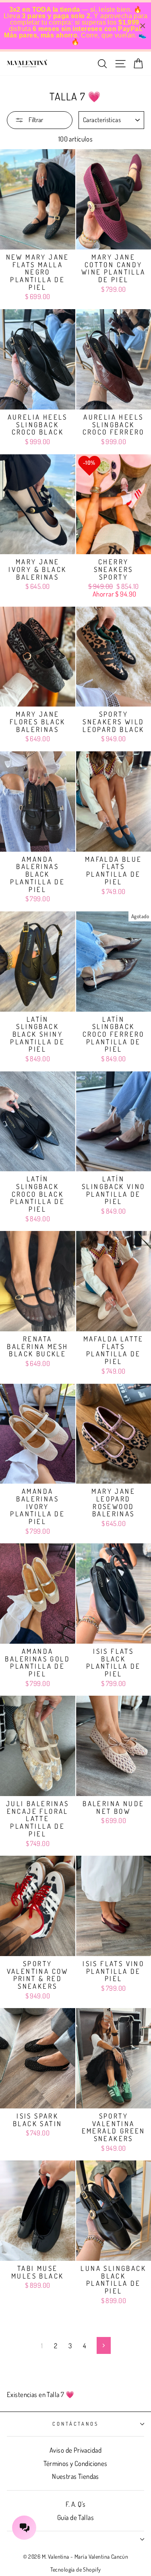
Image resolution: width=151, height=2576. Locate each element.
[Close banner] (143, 26)
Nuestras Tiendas (75, 2476)
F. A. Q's (76, 2504)
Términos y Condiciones (75, 2463)
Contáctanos (75, 2424)
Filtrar (35, 120)
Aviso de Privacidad (75, 2450)
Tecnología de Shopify (76, 2569)
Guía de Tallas (75, 2517)
